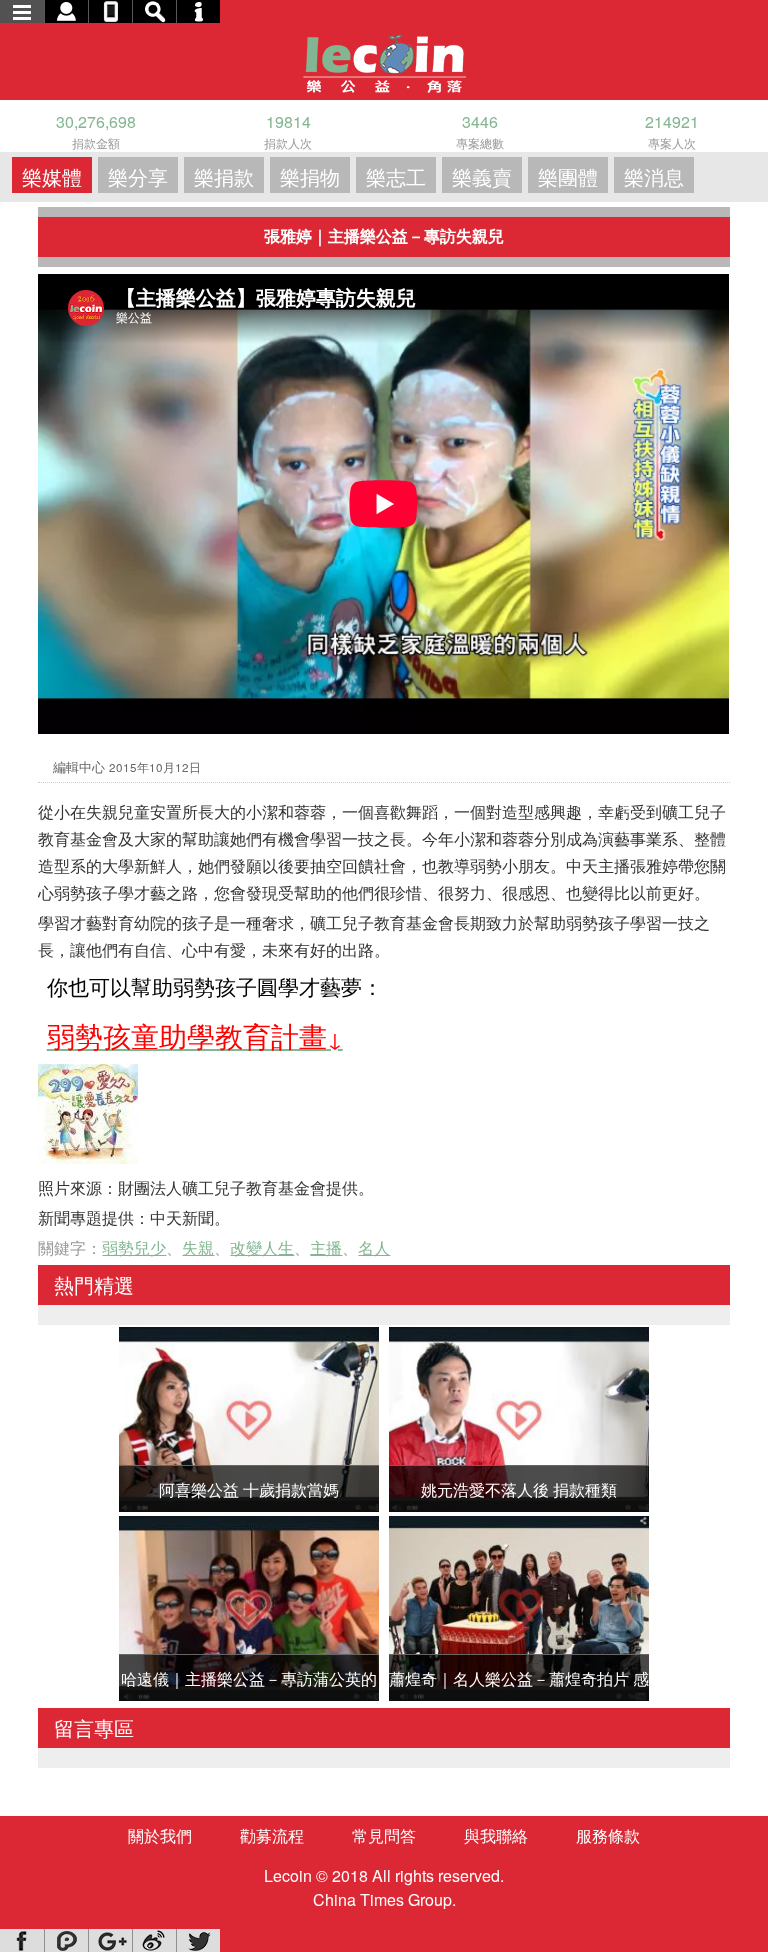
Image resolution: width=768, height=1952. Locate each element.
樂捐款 (224, 176)
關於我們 (160, 1835)
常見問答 (384, 1835)
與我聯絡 (496, 1835)
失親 (198, 1247)
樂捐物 (310, 176)
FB (22, 1940)
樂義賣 (482, 176)
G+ (110, 1940)
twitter (198, 1940)
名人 (374, 1247)
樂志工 (396, 176)
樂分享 (138, 176)
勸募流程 (272, 1835)
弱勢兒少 (134, 1247)
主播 (326, 1247)
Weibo (154, 1940)
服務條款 (608, 1835)
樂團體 (568, 176)
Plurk (66, 1940)
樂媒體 (52, 176)
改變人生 (262, 1247)
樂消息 (654, 176)
